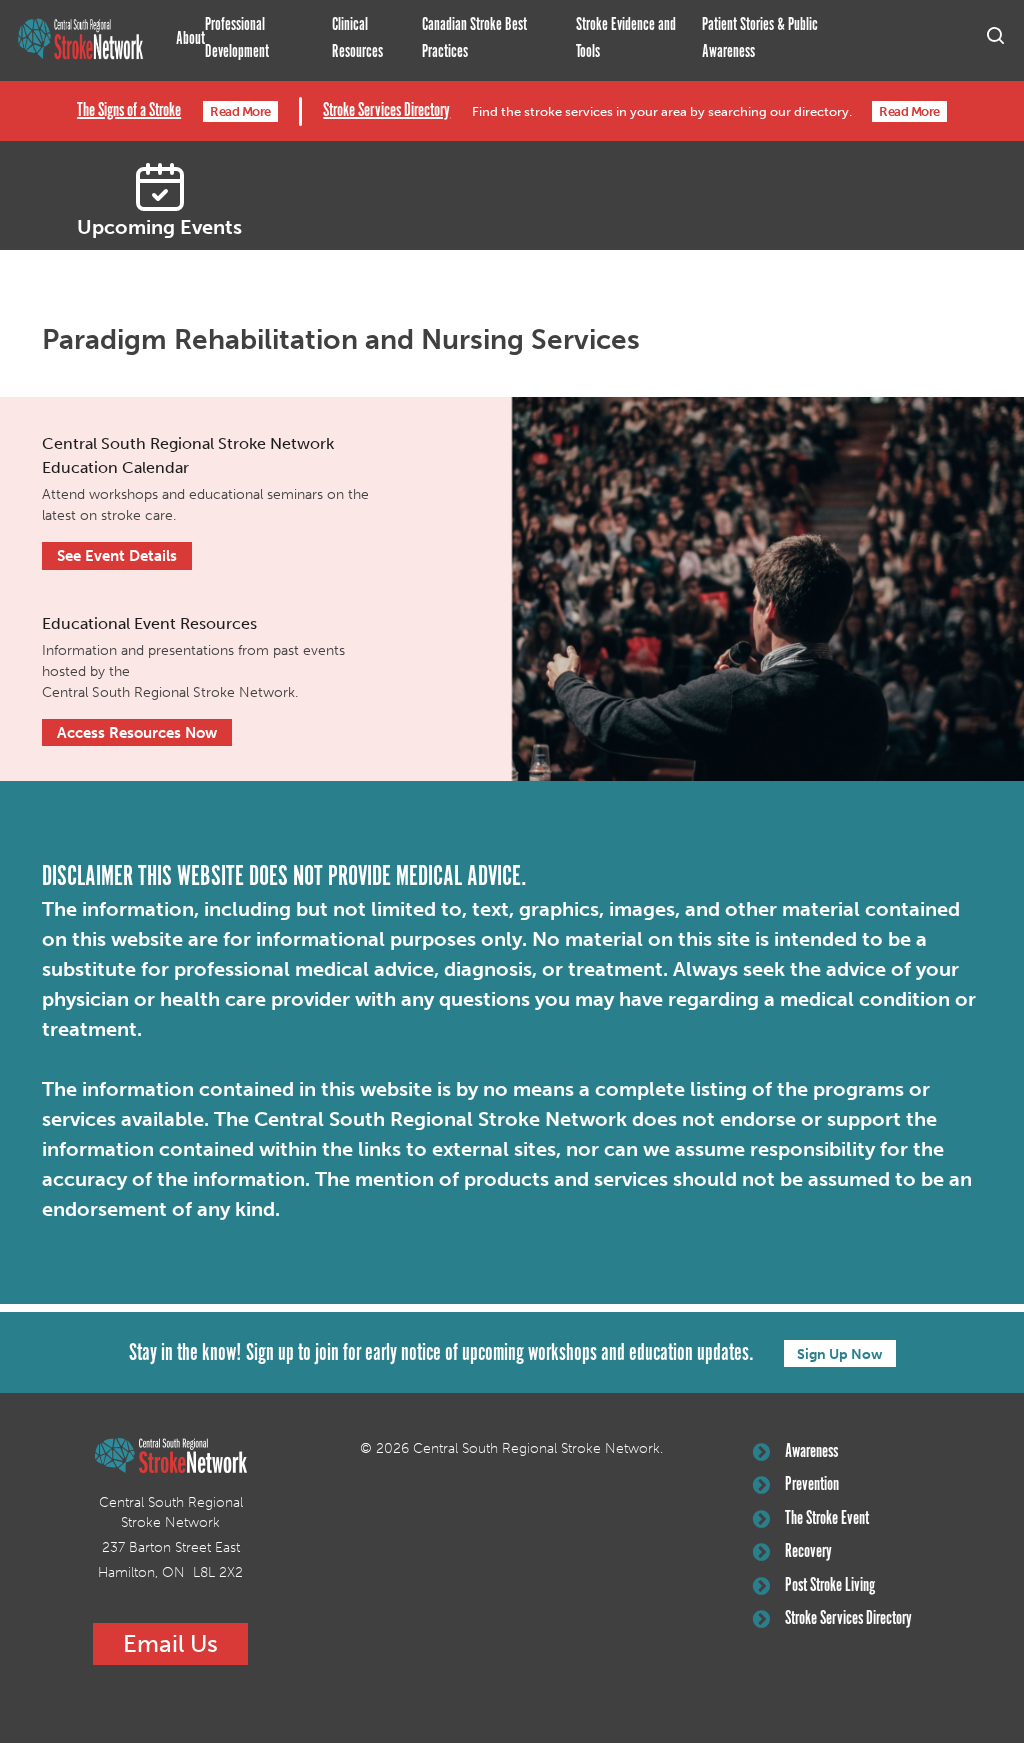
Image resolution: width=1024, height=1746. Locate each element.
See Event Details (117, 556)
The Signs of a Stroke (129, 111)
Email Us (170, 1643)
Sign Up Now (840, 1354)
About (190, 39)
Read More (240, 111)
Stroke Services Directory (386, 111)
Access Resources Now (137, 733)
